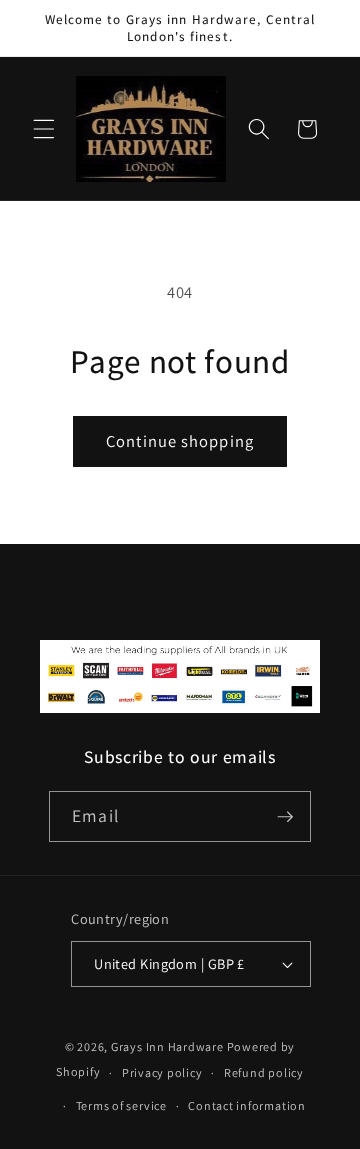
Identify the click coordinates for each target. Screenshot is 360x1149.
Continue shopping (180, 441)
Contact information (247, 1105)
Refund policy (264, 1072)
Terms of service (121, 1105)
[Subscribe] (285, 817)
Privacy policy (162, 1072)
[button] (44, 129)
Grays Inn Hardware (167, 1046)
